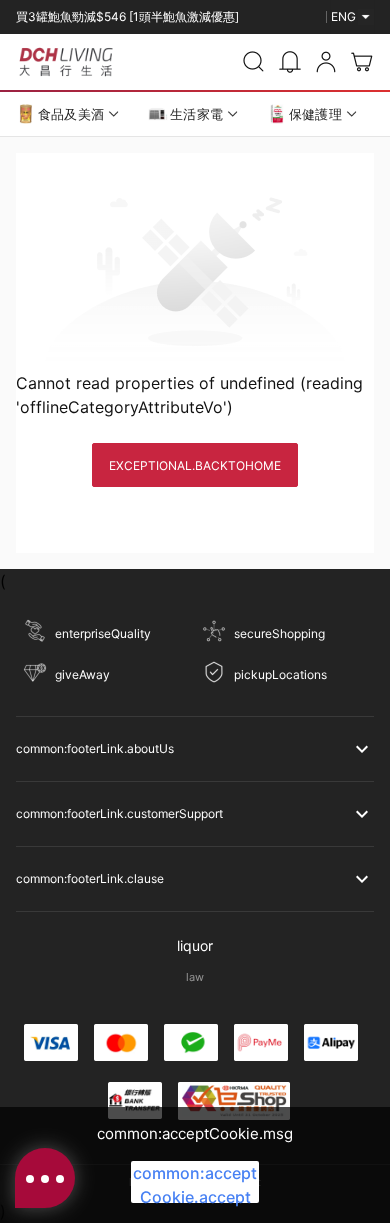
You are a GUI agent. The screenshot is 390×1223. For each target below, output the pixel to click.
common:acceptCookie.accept (195, 1183)
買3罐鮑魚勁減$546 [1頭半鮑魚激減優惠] (127, 8)
